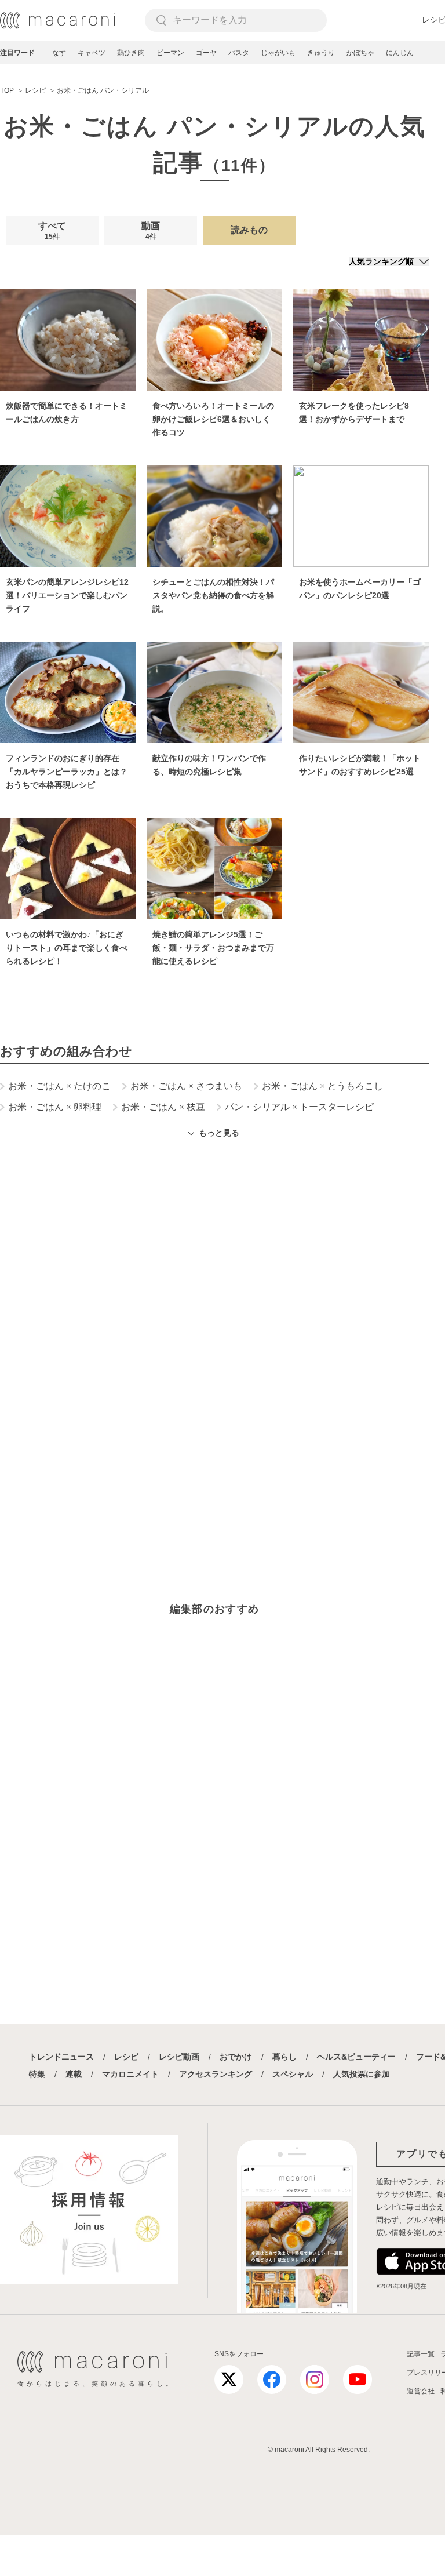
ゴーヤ (206, 53)
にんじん (400, 53)
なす (59, 53)
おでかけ (236, 2057)
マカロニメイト (130, 2074)
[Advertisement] (214, 1305)
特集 (37, 2074)
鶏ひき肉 (131, 53)
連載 (74, 2074)
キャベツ (92, 53)
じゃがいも (278, 53)
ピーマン (170, 53)
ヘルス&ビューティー (356, 2057)
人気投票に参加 (362, 2074)
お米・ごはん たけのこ (59, 1086)
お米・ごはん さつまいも (186, 1086)
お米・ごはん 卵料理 (55, 1107)
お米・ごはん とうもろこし (322, 1086)
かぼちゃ (360, 53)
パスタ (239, 53)
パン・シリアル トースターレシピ (299, 1107)
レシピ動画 (179, 2057)
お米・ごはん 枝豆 (163, 1107)
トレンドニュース (61, 2057)
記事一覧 (421, 2354)
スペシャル (293, 2074)
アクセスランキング (216, 2074)
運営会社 (421, 2391)
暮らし (284, 2057)
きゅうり (321, 53)
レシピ (126, 2057)
